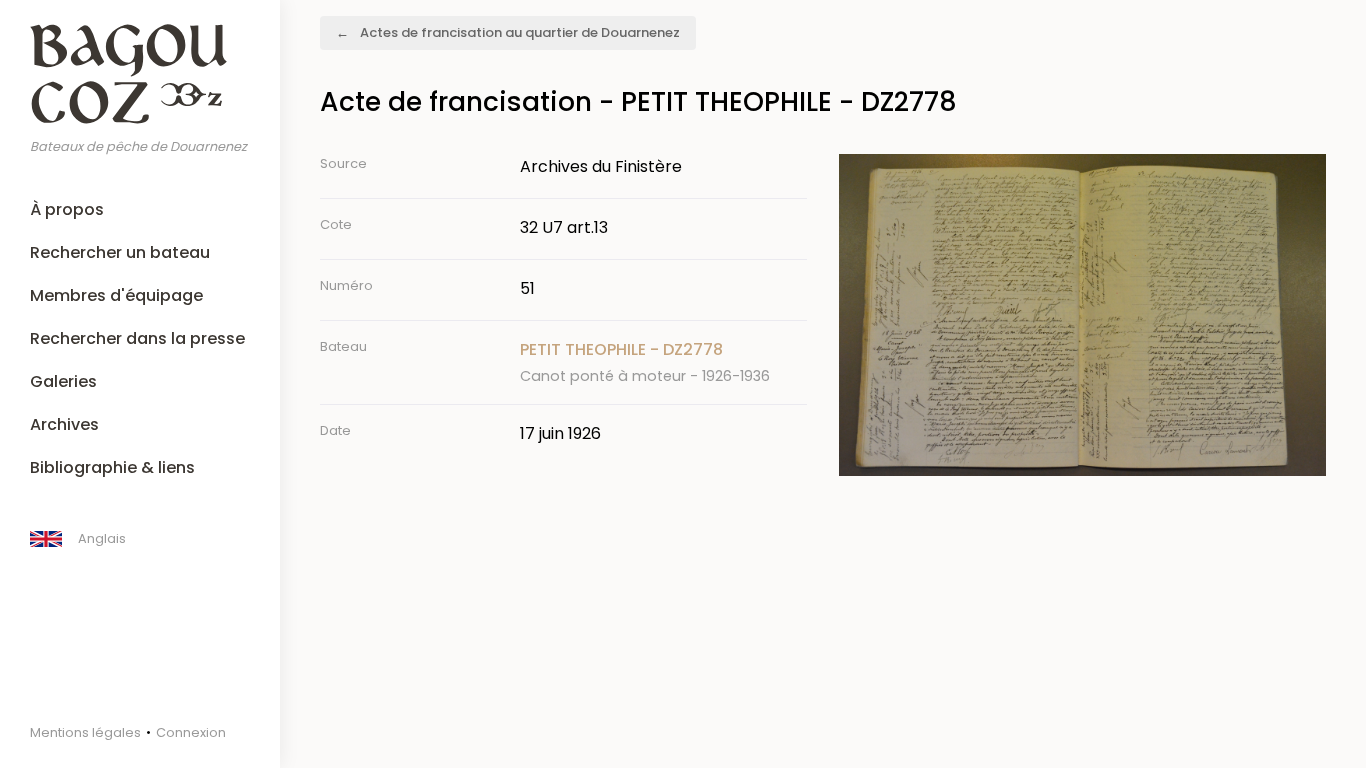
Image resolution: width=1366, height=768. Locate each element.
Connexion (191, 732)
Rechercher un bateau (120, 252)
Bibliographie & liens (112, 467)
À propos (67, 209)
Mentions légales (85, 732)
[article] (663, 362)
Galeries (63, 381)
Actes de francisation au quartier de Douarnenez (520, 32)
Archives (64, 424)
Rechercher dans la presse (137, 338)
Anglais (102, 538)
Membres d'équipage (116, 295)
